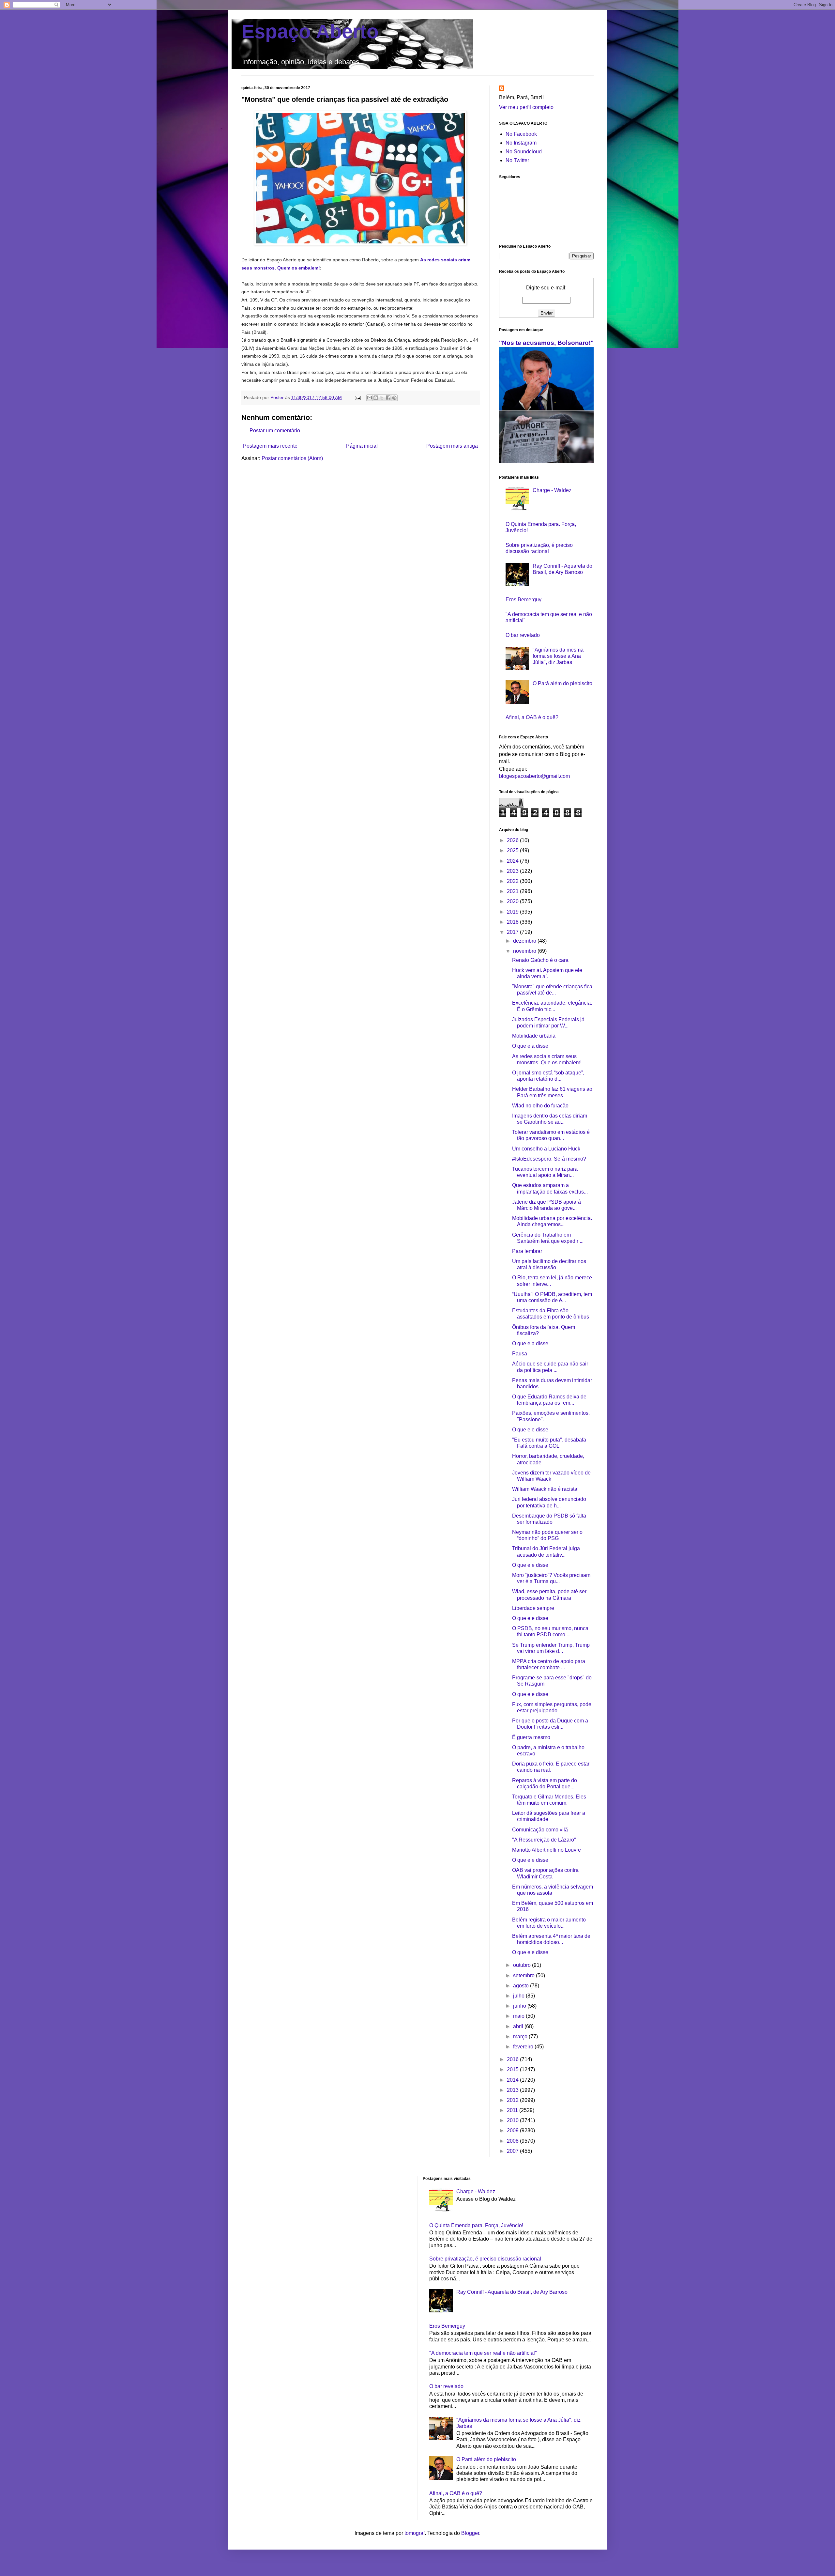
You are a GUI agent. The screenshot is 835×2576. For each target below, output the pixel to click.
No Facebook (521, 134)
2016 (513, 2059)
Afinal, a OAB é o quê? (532, 717)
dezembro (525, 941)
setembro (524, 1975)
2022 (513, 881)
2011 (513, 2110)
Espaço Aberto (310, 31)
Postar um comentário (275, 431)
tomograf (415, 2533)
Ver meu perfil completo (526, 107)
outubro (523, 1965)
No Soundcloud (524, 152)
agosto (522, 1986)
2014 (513, 2080)
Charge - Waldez (552, 490)
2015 (513, 2069)
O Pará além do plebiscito (562, 683)
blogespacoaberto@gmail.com (534, 776)
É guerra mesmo (531, 1737)
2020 (513, 901)
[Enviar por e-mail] (370, 398)
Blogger (470, 2533)
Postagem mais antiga (452, 446)
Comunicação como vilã (540, 1830)
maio (519, 2016)
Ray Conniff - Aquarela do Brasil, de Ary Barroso (512, 2292)
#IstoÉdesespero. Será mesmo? (549, 1159)
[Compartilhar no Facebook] (388, 398)
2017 (513, 932)
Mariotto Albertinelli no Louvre (547, 1850)
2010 (513, 2120)
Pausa (520, 1354)
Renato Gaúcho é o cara (540, 960)
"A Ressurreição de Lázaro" (544, 1840)
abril (519, 2026)
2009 (513, 2130)
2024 (513, 861)
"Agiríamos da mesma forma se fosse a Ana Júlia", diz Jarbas (558, 656)
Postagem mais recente (270, 446)
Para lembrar (527, 1251)
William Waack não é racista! (545, 1489)
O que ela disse (530, 1046)
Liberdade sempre (533, 1608)
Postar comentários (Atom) (292, 458)
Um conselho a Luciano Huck (546, 1149)
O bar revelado (523, 635)
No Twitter (517, 160)
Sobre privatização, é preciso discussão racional (485, 2259)
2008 (513, 2141)
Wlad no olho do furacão (540, 1106)
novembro (525, 951)
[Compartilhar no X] (382, 398)
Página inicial (362, 446)
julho (519, 1996)
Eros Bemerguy (524, 600)
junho (520, 2006)
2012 (513, 2100)
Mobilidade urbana (534, 1036)
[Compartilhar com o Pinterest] (394, 398)
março (521, 2036)
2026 (513, 840)
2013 (513, 2090)
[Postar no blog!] (376, 398)
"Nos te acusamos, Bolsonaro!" (546, 343)
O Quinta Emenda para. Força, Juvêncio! (476, 2225)
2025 (513, 850)
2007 (513, 2151)
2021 (513, 891)
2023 (513, 871)
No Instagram (521, 143)
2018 (513, 922)
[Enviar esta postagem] (357, 397)
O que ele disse (530, 1430)
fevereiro (524, 2047)
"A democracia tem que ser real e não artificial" (483, 2353)
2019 (513, 912)
